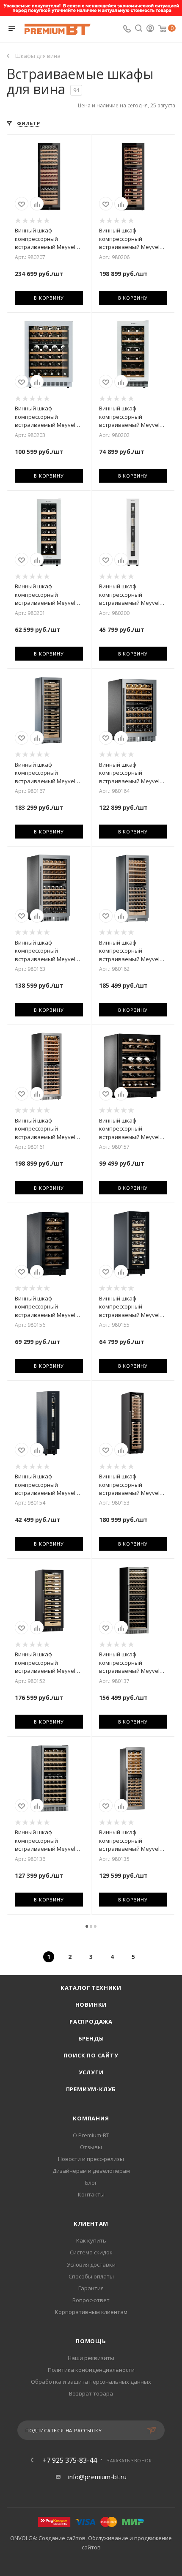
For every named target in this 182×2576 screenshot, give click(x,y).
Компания (91, 2118)
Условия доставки (91, 2265)
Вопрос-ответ (91, 2300)
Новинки (91, 2005)
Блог (91, 2183)
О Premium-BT (91, 2135)
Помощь (91, 2341)
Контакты (91, 2194)
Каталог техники (91, 1988)
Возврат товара (91, 2393)
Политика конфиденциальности (91, 2370)
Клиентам (91, 2224)
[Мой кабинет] (150, 29)
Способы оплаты (91, 2276)
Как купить (91, 2240)
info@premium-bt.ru (97, 2477)
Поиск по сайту (91, 2055)
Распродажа (91, 2021)
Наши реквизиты (91, 2358)
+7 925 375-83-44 (70, 2460)
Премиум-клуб (91, 2089)
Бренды (91, 2038)
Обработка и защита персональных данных (91, 2382)
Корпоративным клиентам (91, 2312)
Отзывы (91, 2147)
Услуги (91, 2072)
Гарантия (91, 2288)
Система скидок (91, 2252)
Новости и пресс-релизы (91, 2159)
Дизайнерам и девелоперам (91, 2171)
